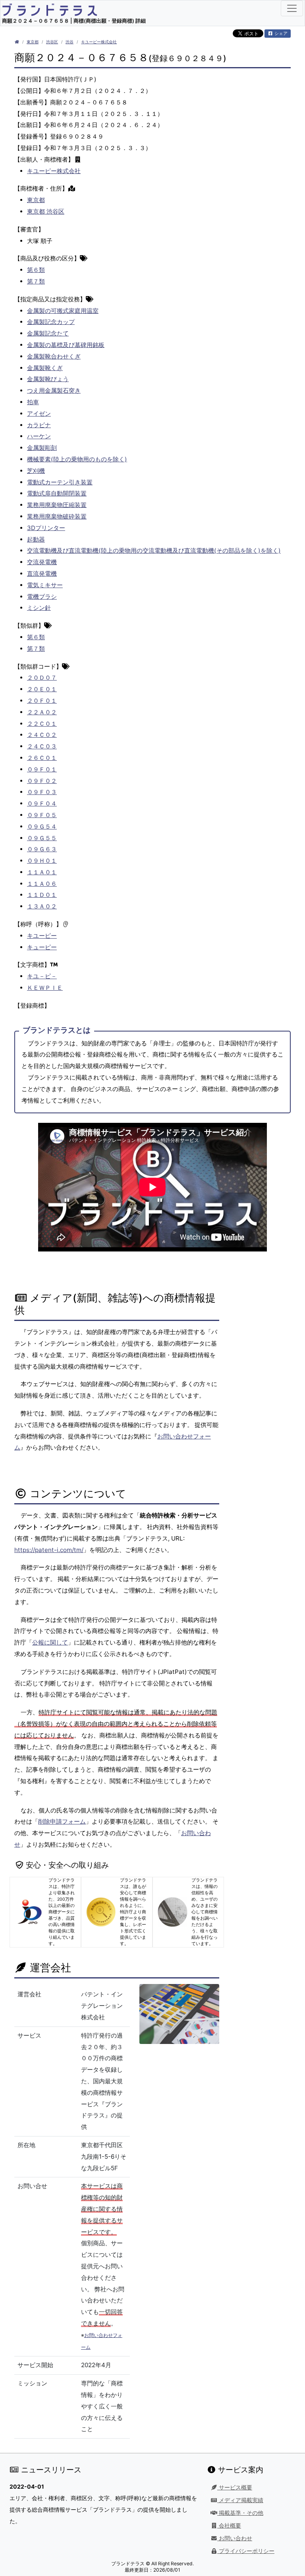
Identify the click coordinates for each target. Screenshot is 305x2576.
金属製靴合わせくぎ (54, 356)
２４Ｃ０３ (42, 746)
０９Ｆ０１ (42, 769)
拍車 (33, 402)
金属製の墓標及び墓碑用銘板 (66, 345)
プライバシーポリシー (246, 2551)
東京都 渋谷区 (46, 211)
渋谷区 (52, 42)
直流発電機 (42, 574)
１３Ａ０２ (42, 906)
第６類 (36, 270)
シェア (280, 33)
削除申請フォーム (62, 1821)
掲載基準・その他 (240, 2513)
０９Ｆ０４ (42, 803)
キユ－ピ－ (42, 976)
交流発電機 (42, 562)
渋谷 (69, 42)
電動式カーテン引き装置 (60, 482)
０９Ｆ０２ (42, 781)
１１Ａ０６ (42, 884)
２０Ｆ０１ (42, 701)
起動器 (36, 539)
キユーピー (42, 936)
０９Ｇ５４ (42, 826)
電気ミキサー (45, 585)
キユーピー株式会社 (99, 42)
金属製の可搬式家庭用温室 (63, 311)
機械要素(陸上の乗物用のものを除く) (77, 459)
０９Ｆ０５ (42, 815)
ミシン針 (39, 608)
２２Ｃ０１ (42, 724)
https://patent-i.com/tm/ (49, 1550)
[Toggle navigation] (292, 8)
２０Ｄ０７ (42, 678)
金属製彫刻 (42, 448)
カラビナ (39, 425)
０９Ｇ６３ (42, 849)
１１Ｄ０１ (42, 895)
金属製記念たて (48, 333)
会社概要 (229, 2526)
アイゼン (39, 414)
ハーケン (39, 436)
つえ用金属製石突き (54, 390)
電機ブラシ (42, 597)
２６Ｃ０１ (42, 758)
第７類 (36, 281)
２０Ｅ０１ (42, 689)
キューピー (42, 947)
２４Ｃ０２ (42, 735)
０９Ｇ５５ (42, 838)
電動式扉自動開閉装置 (57, 493)
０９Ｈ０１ (42, 861)
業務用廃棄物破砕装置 (57, 516)
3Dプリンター (46, 528)
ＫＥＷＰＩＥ (45, 988)
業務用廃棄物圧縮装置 (57, 505)
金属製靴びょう (48, 379)
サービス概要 (235, 2487)
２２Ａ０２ (42, 712)
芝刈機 (36, 471)
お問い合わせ (235, 2538)
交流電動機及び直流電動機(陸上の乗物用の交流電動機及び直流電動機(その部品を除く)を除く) (154, 550)
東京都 (33, 42)
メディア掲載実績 (240, 2500)
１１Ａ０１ (42, 872)
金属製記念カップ (51, 322)
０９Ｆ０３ (42, 792)
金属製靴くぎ (45, 368)
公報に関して (50, 1642)
